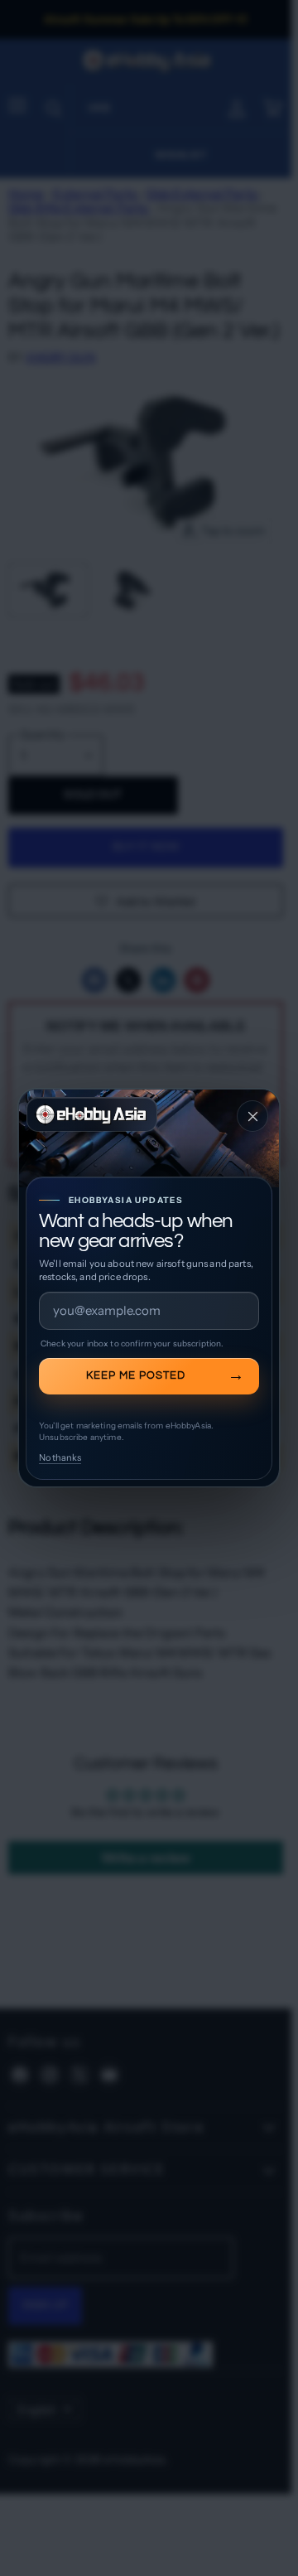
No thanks (60, 1457)
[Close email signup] (252, 1116)
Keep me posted (136, 1375)
